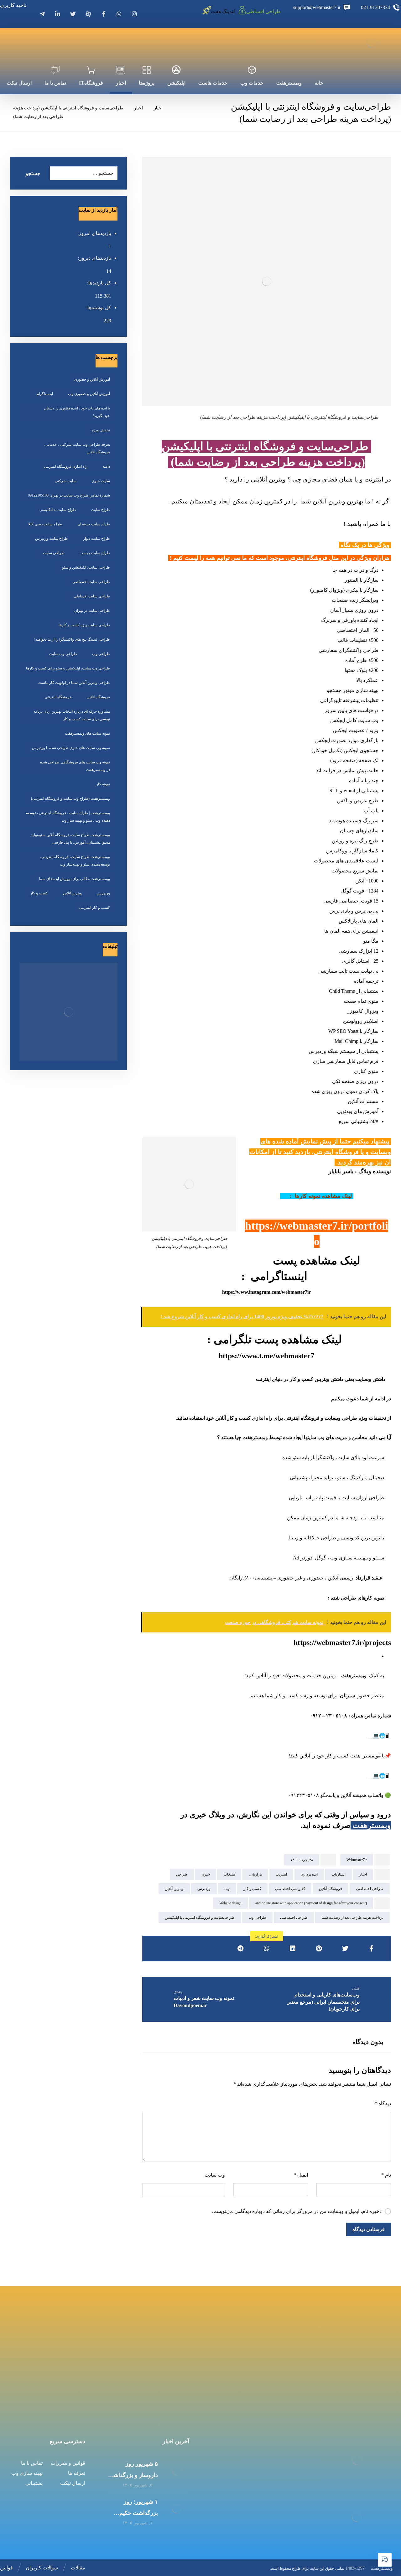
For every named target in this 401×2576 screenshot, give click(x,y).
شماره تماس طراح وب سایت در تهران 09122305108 (69, 495)
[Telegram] (42, 14)
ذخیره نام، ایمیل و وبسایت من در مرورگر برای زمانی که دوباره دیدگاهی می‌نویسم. (297, 2211)
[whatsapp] (119, 14)
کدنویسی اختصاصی (290, 1889)
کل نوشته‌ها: (98, 307)
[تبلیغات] (68, 1012)
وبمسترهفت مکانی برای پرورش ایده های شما (74, 879)
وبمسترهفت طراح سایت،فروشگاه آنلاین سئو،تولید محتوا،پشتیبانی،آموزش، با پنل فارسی (70, 839)
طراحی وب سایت (63, 654)
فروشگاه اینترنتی (58, 697)
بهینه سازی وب (27, 2473)
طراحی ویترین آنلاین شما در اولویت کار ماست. (74, 683)
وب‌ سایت (215, 2175)
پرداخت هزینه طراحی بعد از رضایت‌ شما (352, 1918)
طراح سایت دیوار (96, 539)
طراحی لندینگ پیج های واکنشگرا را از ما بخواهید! (72, 639)
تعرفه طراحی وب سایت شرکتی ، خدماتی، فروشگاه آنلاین (77, 448)
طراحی (182, 1874)
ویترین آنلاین (174, 1889)
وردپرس (204, 1889)
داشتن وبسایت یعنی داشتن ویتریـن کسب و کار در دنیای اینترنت (320, 1379)
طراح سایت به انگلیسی (58, 510)
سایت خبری (101, 481)
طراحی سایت (54, 553)
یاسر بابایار (340, 1171)
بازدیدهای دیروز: (94, 258)
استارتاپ (339, 1874)
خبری (206, 1874)
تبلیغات (229, 1874)
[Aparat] (88, 14)
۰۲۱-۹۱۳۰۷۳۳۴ (353, 2378)
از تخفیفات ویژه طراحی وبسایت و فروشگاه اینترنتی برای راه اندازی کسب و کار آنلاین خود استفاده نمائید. (283, 1418)
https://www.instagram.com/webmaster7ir (266, 1292)
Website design (230, 1903)
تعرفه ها (77, 2473)
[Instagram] (134, 14)
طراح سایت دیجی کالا (45, 524)
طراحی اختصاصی (370, 1889)
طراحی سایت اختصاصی (91, 582)
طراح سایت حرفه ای (94, 524)
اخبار (363, 1874)
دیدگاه (383, 2103)
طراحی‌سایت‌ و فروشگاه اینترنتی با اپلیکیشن (200, 1918)
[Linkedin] (58, 14)
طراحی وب (257, 1918)
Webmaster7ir (357, 1860)
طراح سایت (101, 510)
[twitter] (73, 14)
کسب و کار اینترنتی (95, 908)
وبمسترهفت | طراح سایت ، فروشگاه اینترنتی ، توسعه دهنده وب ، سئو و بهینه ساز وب (68, 817)
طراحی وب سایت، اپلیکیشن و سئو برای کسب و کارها (68, 668)
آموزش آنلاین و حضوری (92, 379)
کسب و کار (252, 1889)
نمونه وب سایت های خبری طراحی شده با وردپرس (71, 748)
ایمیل (301, 2175)
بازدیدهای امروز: (94, 233)
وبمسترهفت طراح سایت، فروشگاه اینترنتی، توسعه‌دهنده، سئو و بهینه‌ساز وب (75, 861)
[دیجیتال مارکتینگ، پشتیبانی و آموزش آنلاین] (372, 43)
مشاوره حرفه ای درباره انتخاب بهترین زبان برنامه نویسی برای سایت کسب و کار (72, 715)
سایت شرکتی (66, 481)
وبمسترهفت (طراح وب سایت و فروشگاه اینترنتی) (70, 799)
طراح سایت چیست (95, 553)
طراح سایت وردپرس (52, 539)
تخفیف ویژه (101, 430)
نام (386, 2175)
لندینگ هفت (223, 11)
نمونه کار (103, 784)
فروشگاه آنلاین (331, 1889)
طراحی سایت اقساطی (92, 596)
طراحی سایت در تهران (92, 611)
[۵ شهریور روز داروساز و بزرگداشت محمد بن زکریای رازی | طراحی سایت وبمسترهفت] (177, 2471)
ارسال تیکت (73, 2483)
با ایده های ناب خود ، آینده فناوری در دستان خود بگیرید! (77, 412)
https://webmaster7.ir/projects (342, 1642)
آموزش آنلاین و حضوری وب (89, 394)
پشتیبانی (34, 2483)
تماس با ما (32, 2463)
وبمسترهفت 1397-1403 (369, 2568)
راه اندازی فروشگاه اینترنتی (66, 466)
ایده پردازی (309, 1874)
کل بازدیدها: (99, 283)
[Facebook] (104, 14)
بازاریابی (255, 1874)
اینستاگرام (45, 394)
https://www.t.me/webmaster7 (266, 1356)
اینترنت (281, 1874)
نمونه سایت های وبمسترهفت (87, 733)
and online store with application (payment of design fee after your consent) (311, 1903)
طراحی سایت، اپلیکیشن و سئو (86, 567)
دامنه (106, 466)
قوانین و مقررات (68, 2463)
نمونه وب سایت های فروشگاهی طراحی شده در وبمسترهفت (75, 766)
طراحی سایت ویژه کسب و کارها (84, 625)
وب (227, 1889)
